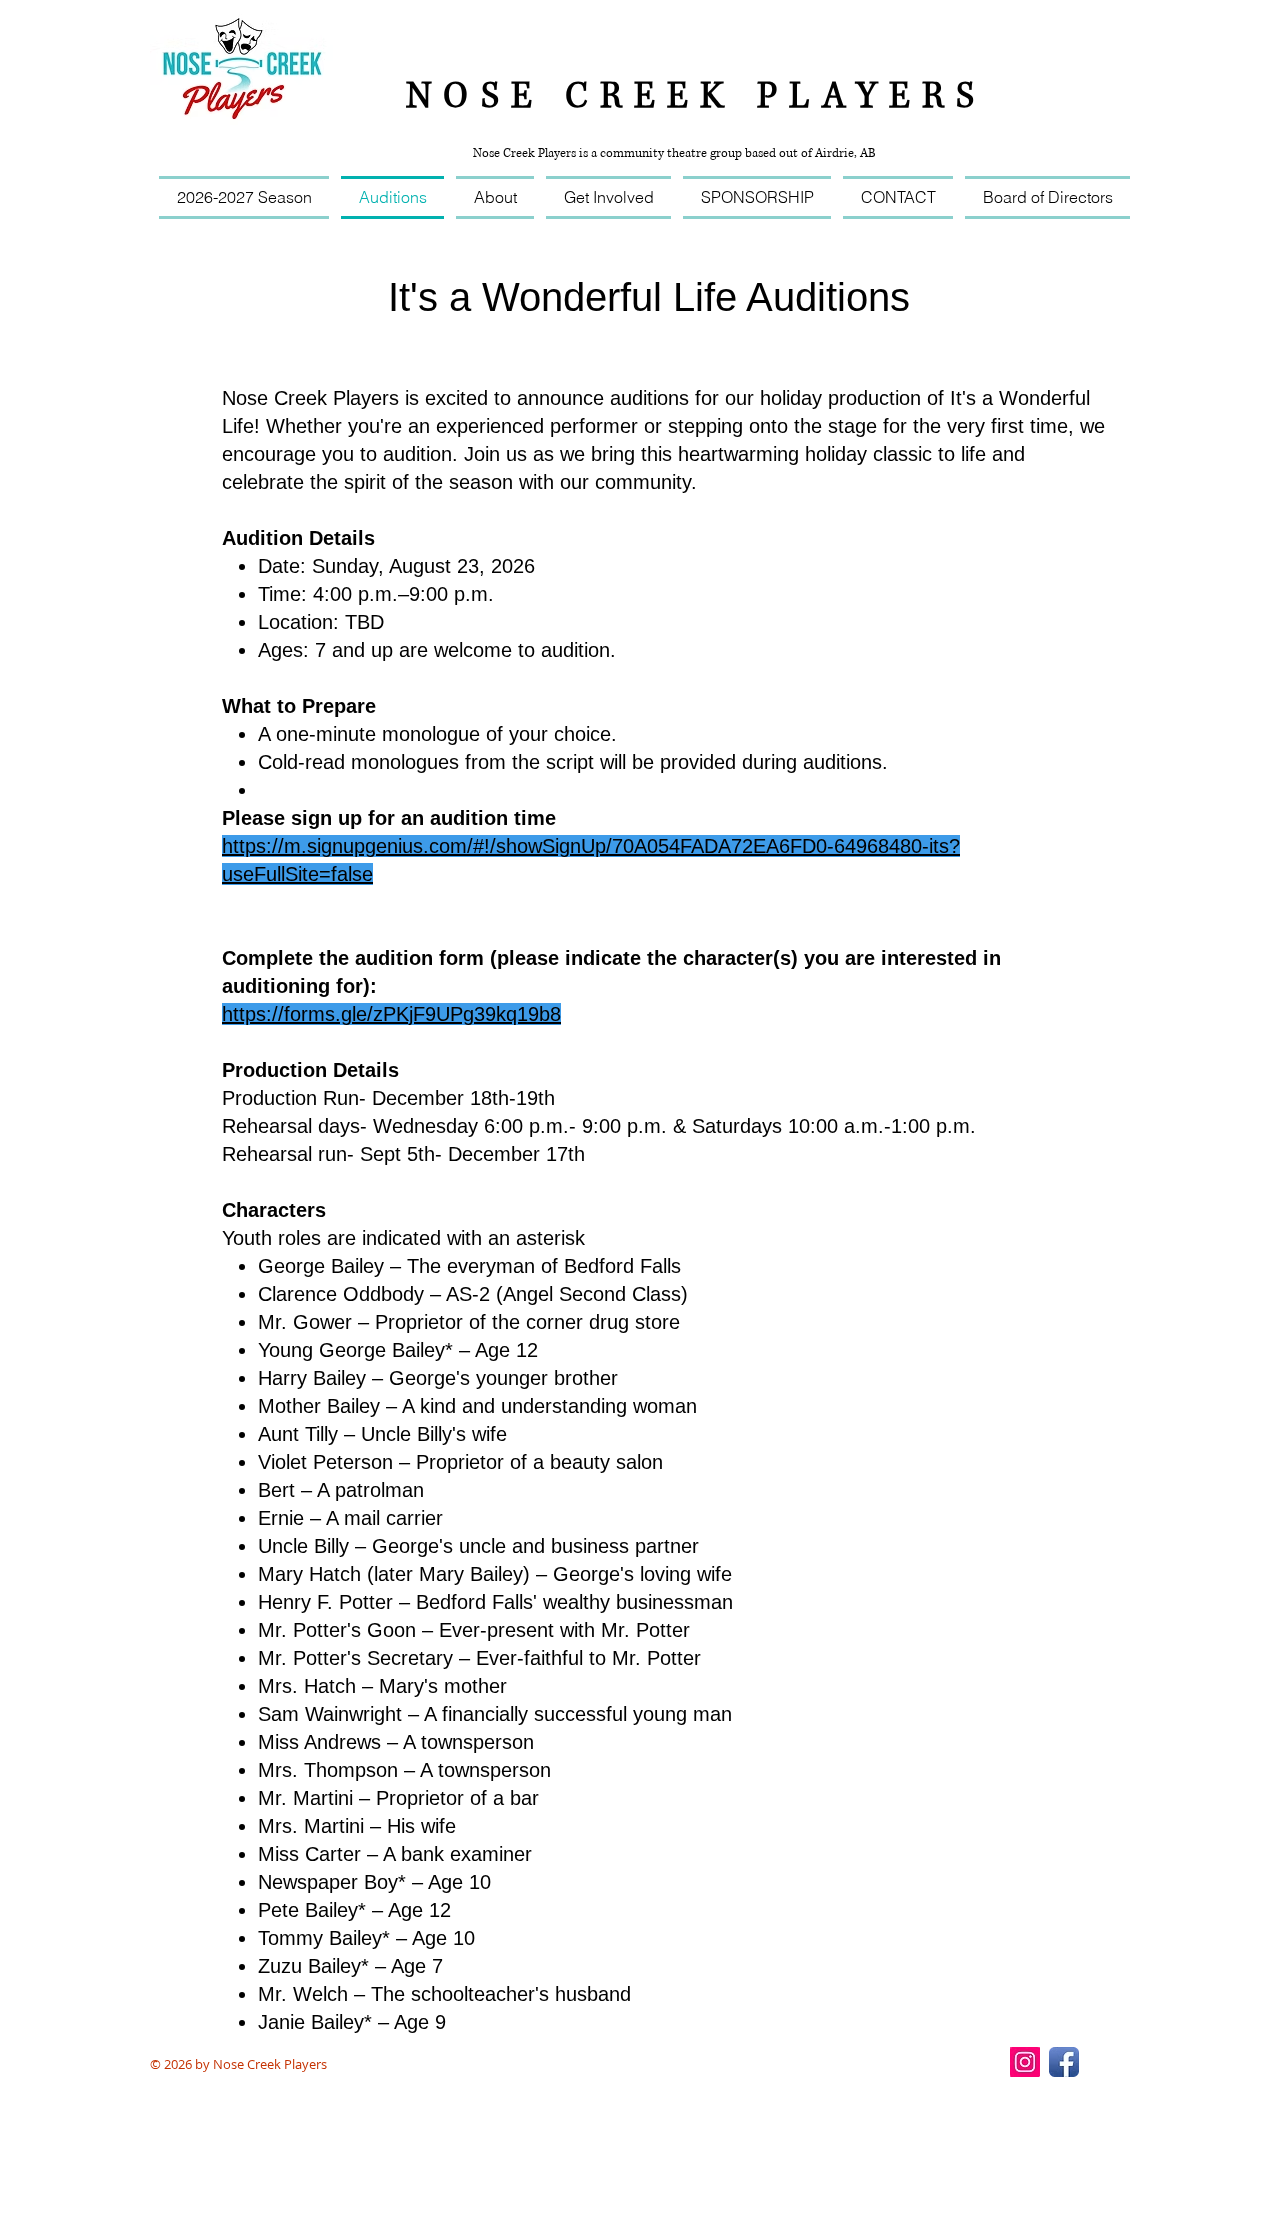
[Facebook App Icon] (1064, 2062)
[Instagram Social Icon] (1025, 2062)
